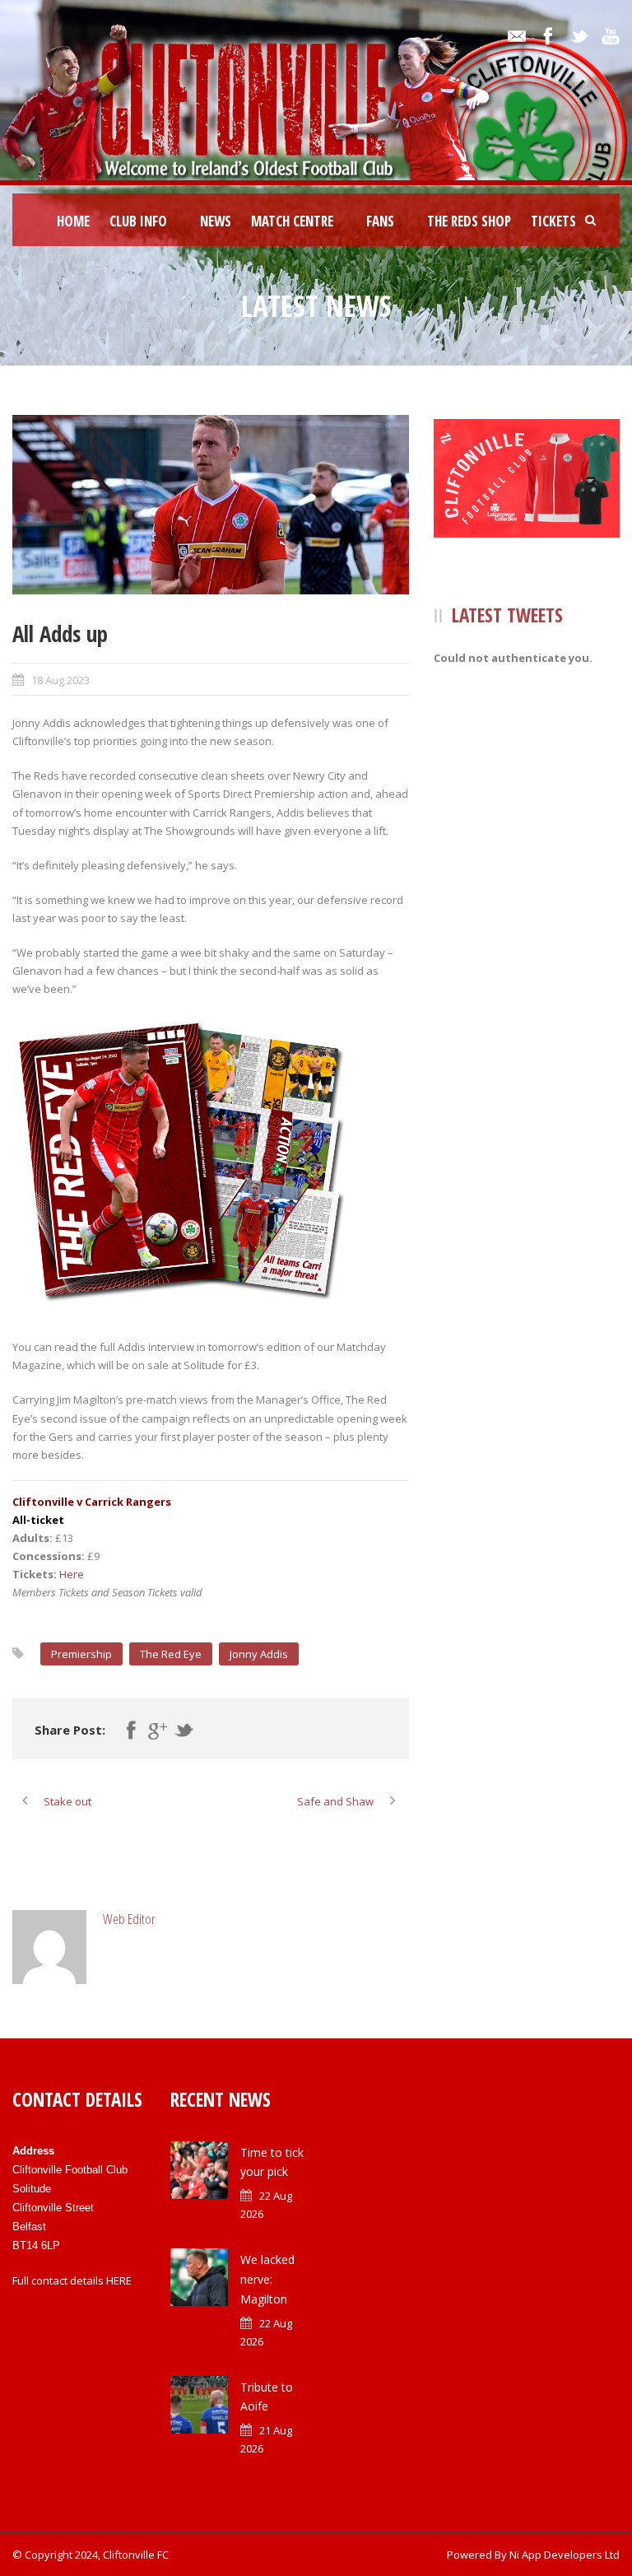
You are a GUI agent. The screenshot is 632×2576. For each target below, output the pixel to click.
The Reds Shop (469, 221)
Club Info (138, 221)
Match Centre (292, 221)
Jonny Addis (259, 1654)
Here (72, 1574)
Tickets (553, 221)
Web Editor (129, 1919)
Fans (380, 221)
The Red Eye (171, 1654)
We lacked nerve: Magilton (267, 2279)
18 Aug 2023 (60, 680)
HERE (119, 2280)
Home (73, 221)
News (216, 221)
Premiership (81, 1654)
